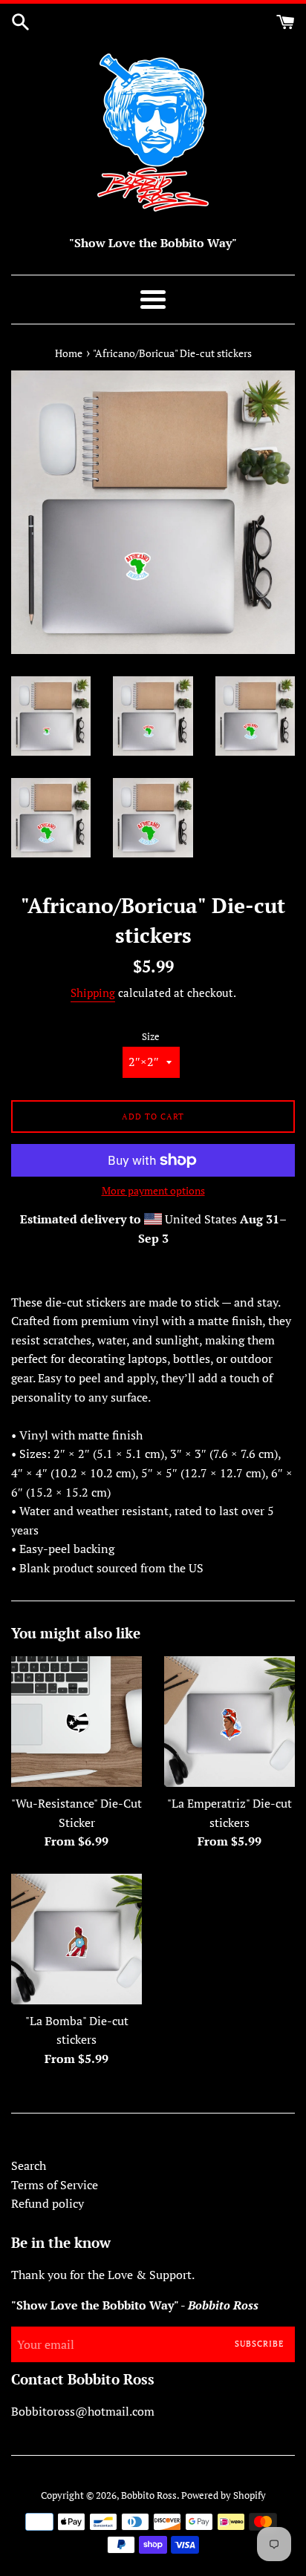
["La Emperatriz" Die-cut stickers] (229, 1722)
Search (29, 2165)
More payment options (153, 1190)
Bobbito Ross (149, 2495)
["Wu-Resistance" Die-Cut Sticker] (76, 1722)
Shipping (93, 993)
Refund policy (48, 2203)
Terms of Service (55, 2185)
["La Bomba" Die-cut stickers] (76, 1939)
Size (151, 1037)
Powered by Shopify (224, 2495)
